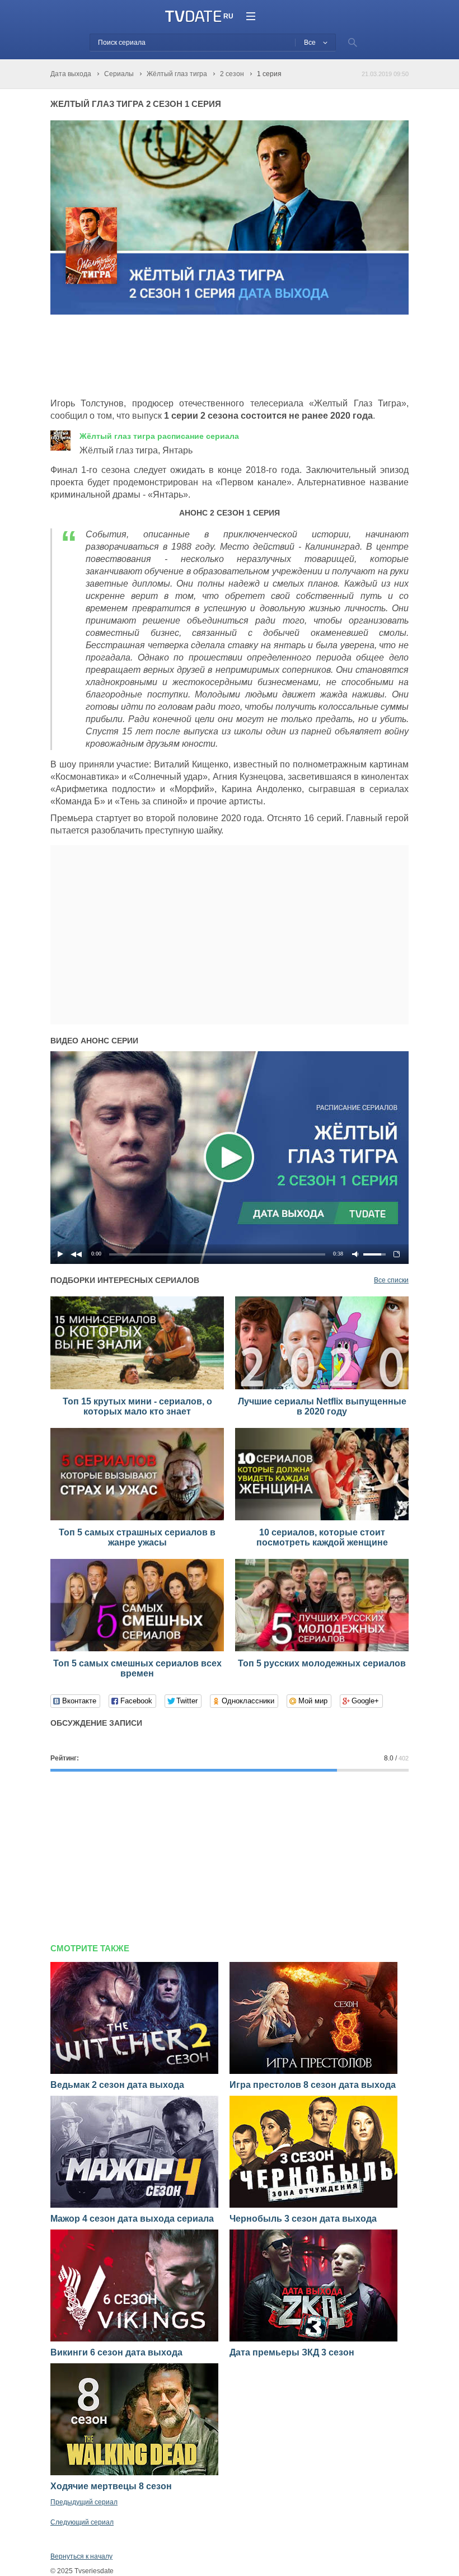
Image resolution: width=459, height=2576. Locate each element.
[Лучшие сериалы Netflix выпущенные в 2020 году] (322, 1387)
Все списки (391, 1280)
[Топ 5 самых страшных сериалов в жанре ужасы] (137, 1518)
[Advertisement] (254, 357)
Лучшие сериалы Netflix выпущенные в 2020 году (322, 1406)
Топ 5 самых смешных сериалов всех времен (137, 1668)
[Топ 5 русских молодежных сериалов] (322, 1649)
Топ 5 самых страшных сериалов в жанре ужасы (137, 1537)
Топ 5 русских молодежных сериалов (322, 1663)
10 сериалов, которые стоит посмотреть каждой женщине (322, 1537)
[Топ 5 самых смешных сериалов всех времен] (137, 1649)
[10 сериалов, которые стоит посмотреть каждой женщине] (322, 1518)
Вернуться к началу (81, 2556)
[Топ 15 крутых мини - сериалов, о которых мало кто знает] (137, 1387)
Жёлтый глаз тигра (159, 436)
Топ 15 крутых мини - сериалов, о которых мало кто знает (137, 1406)
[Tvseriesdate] (193, 17)
